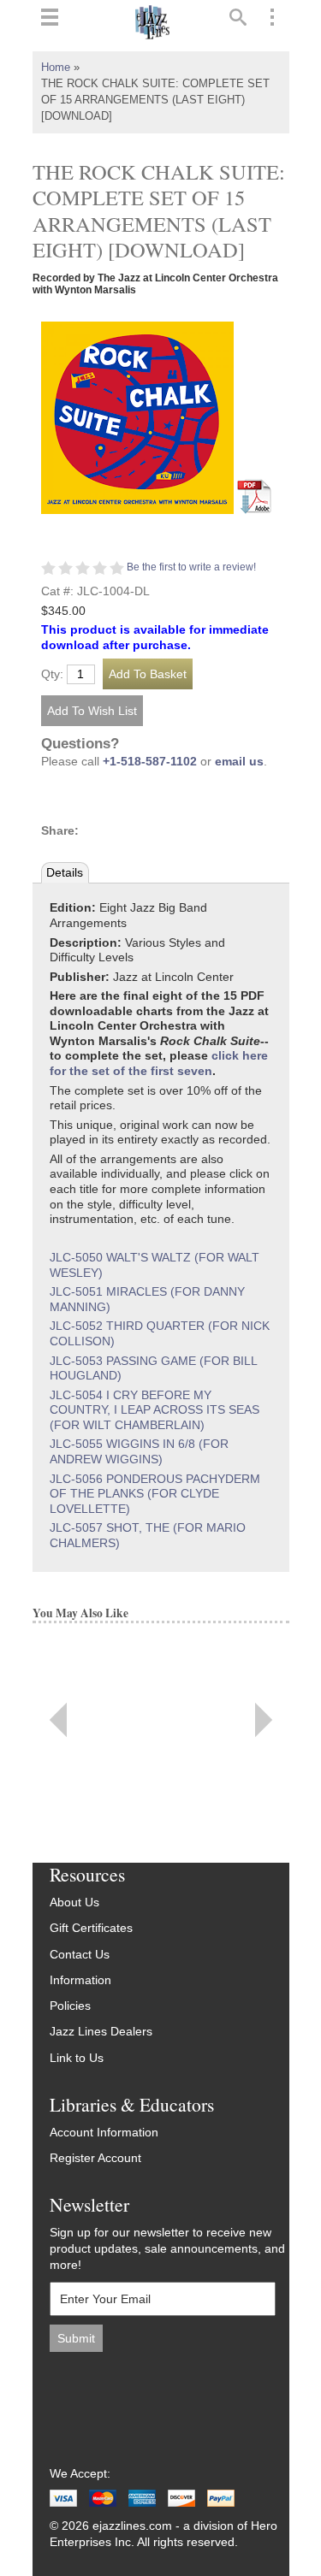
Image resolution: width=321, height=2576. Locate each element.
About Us (74, 1902)
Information (80, 1980)
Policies (70, 2006)
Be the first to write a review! (191, 567)
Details (65, 873)
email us (239, 762)
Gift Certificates (91, 1928)
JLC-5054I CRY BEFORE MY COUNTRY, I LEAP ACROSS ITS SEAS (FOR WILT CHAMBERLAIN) (155, 1410)
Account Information (104, 2133)
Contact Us (80, 1955)
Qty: (52, 675)
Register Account (95, 2158)
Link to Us (77, 2058)
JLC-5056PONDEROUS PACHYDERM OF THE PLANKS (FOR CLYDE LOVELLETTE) (155, 1494)
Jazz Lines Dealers (101, 2032)
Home (56, 68)
